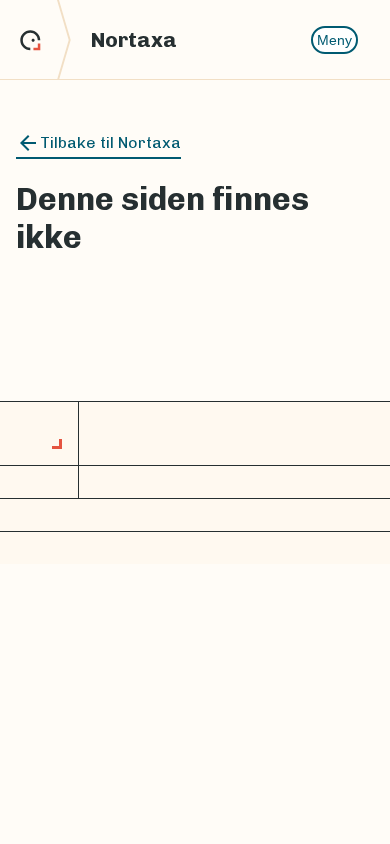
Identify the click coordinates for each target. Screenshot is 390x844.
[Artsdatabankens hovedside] (45, 40)
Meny (334, 40)
